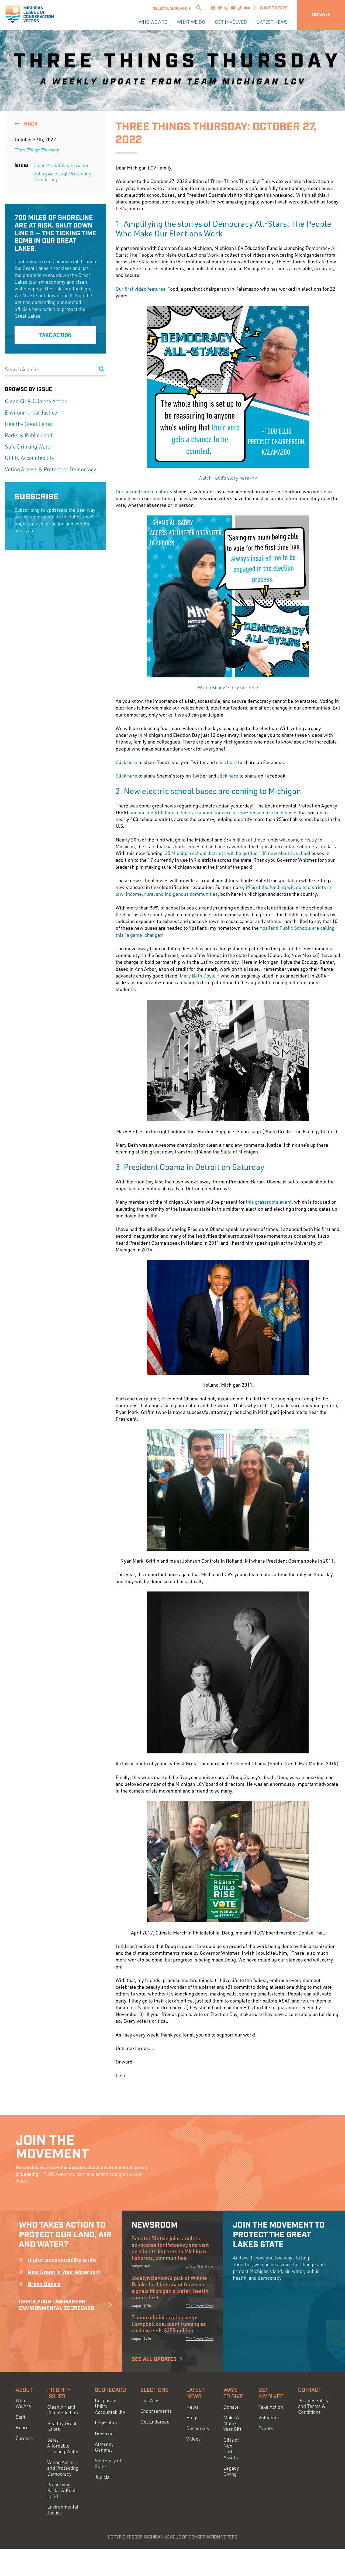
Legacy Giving (231, 2471)
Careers (24, 2438)
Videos (193, 2439)
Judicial (103, 2477)
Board (22, 2427)
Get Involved (231, 22)
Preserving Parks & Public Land (63, 2490)
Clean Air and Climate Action (63, 2410)
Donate (321, 15)
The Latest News (200, 2266)
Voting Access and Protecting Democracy (63, 2468)
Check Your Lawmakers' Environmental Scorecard (57, 2305)
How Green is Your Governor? (64, 2273)
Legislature (107, 2423)
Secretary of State (108, 2464)
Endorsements (156, 2411)
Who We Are (153, 22)
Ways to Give (274, 8)
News (192, 2407)
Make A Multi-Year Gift (232, 2423)
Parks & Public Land (29, 435)
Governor (105, 2433)
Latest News (272, 22)
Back (30, 124)
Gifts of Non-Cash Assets (231, 2449)
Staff (20, 2417)
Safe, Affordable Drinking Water (63, 2446)
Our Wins (150, 2400)
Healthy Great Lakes (29, 424)
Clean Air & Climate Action (61, 165)
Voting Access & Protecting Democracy (62, 177)
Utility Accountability (30, 458)
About (24, 2390)
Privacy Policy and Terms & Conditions (313, 2406)
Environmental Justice (31, 413)
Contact (310, 2390)
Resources (198, 2428)
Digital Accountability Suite (62, 2261)
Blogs (192, 2417)
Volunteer (269, 2417)
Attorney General (104, 2447)
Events (266, 2428)
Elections (154, 2390)
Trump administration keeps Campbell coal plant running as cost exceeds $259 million (169, 2324)
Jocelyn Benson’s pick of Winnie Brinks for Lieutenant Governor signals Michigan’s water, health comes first (170, 2287)
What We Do (191, 22)
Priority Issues (59, 2393)
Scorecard (110, 2390)
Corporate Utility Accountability (110, 2406)
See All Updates (154, 2359)
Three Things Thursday (37, 150)
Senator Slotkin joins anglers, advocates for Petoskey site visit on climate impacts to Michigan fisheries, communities (170, 2248)
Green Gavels (44, 2285)
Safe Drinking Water (29, 447)
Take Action (56, 335)
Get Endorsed (155, 2422)
